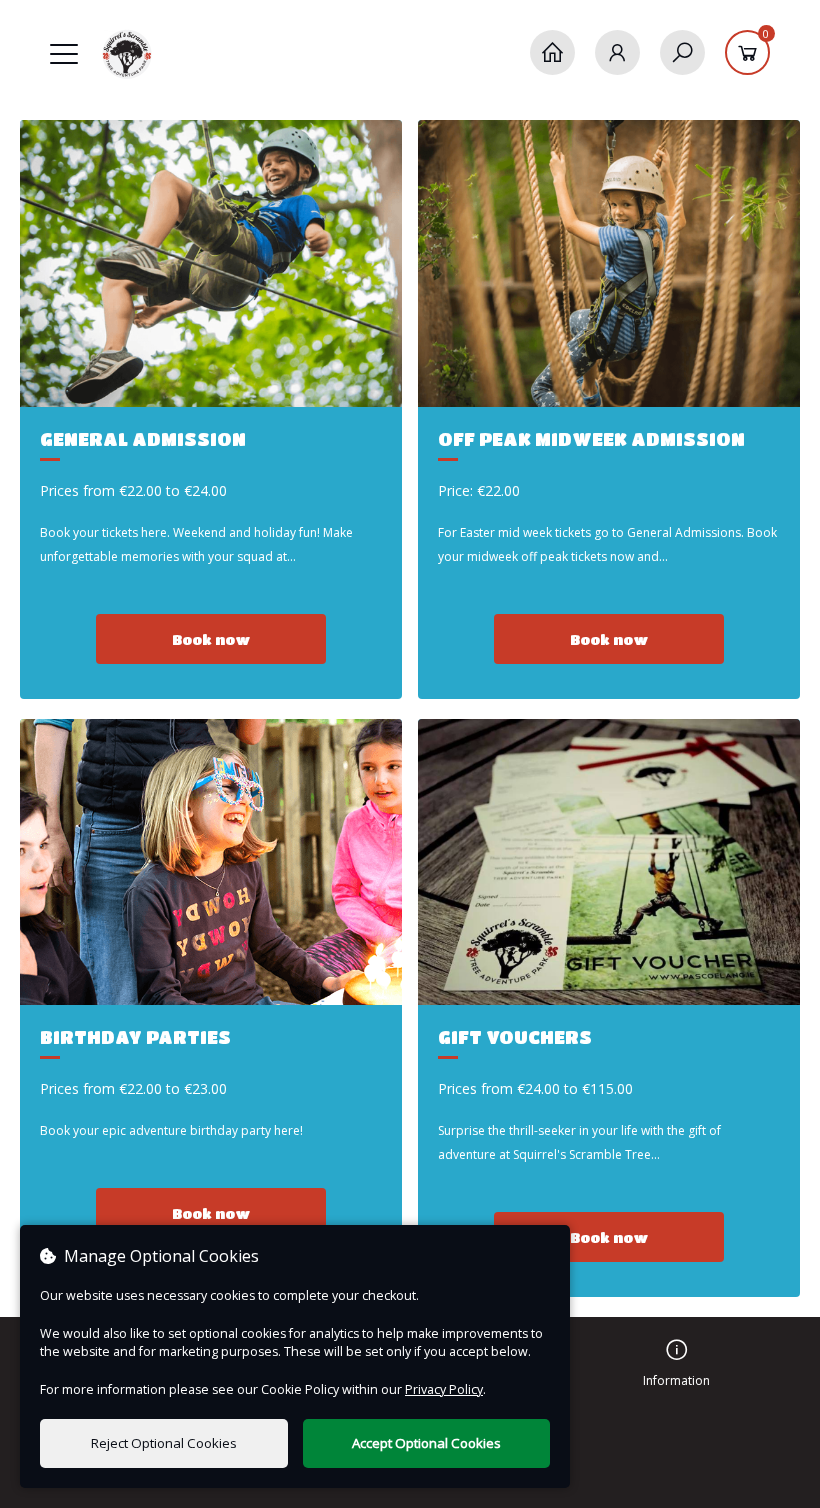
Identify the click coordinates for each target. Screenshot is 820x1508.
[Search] (682, 52)
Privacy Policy (444, 1389)
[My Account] (617, 52)
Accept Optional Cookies (426, 1443)
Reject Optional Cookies (164, 1443)
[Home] (552, 52)
